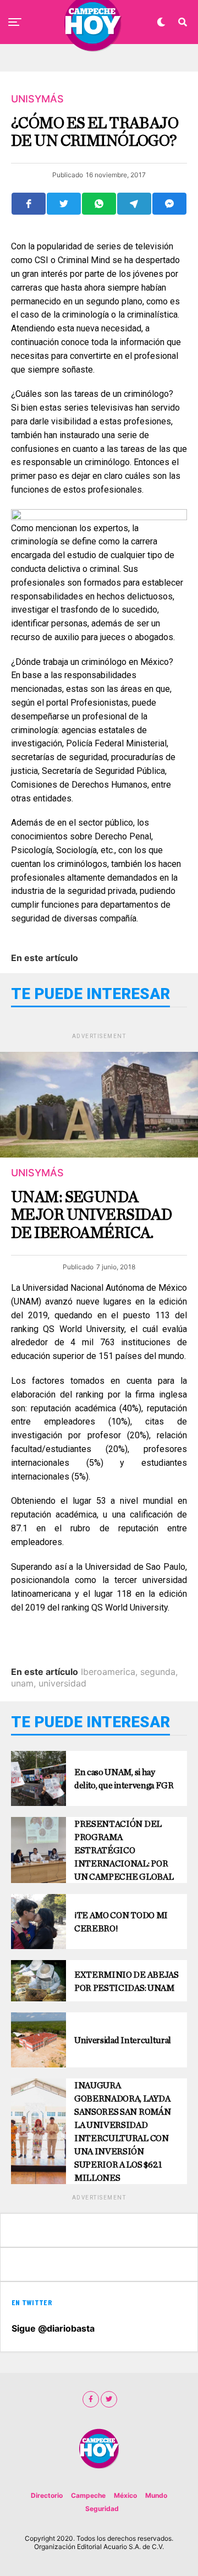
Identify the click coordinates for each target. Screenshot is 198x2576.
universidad (62, 1683)
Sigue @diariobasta (53, 2328)
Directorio (47, 2495)
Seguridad (102, 2509)
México (125, 2495)
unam (22, 1683)
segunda (158, 1672)
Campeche (88, 2495)
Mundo (156, 2495)
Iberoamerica (108, 1672)
